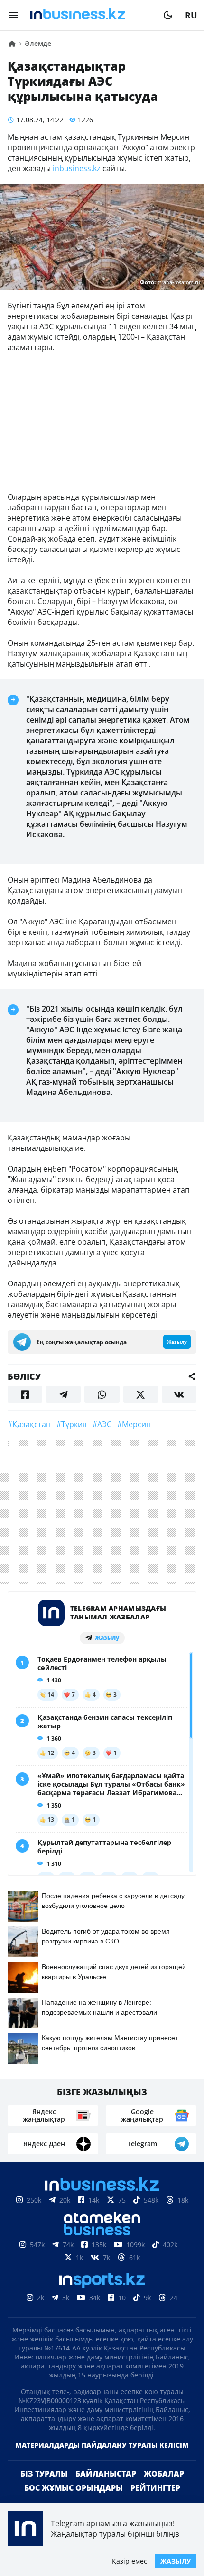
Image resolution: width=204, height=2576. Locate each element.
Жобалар (164, 2474)
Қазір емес (130, 2561)
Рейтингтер (155, 2488)
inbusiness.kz (77, 168)
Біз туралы (44, 2474)
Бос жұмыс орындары (74, 2488)
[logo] (91, 15)
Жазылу (176, 2561)
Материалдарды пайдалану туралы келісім (102, 2445)
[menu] (13, 15)
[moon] (168, 15)
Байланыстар (106, 2474)
